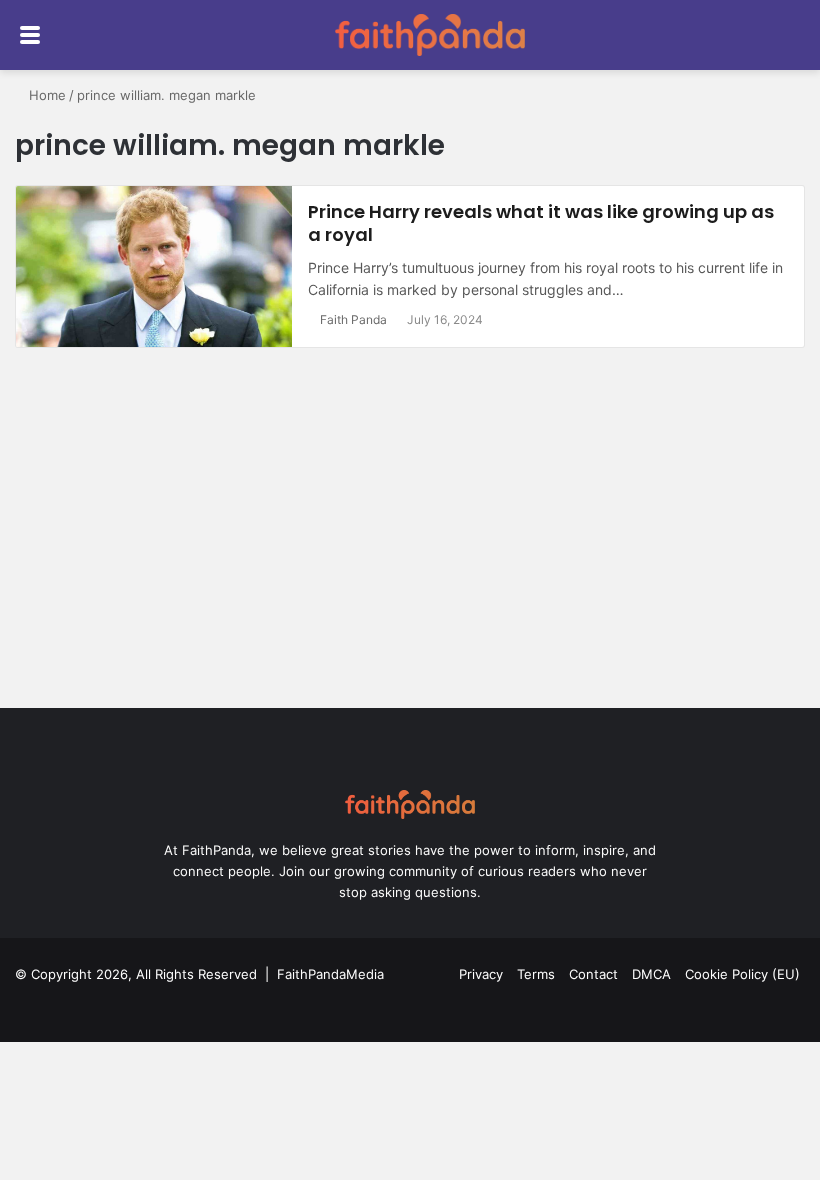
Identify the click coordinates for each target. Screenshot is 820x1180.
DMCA (651, 974)
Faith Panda (353, 319)
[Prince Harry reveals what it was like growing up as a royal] (154, 267)
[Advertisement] (410, 538)
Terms (536, 974)
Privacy (481, 974)
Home (45, 95)
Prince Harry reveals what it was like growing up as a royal (541, 223)
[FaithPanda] (430, 35)
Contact (593, 974)
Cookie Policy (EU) (742, 974)
